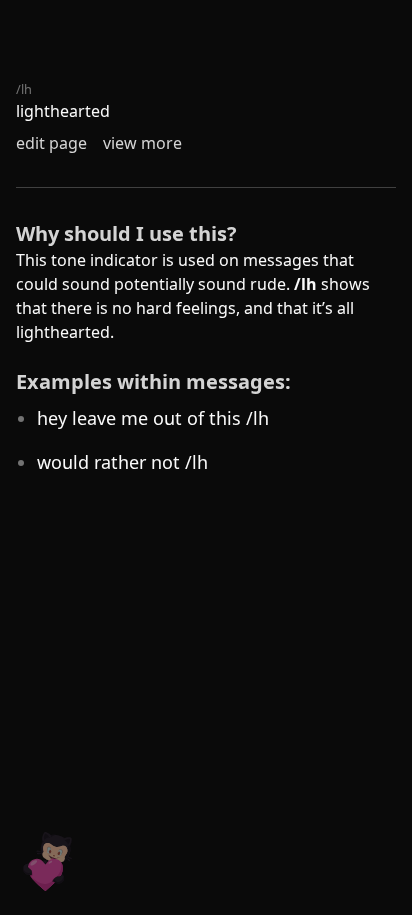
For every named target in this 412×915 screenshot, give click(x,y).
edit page (51, 143)
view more (142, 143)
